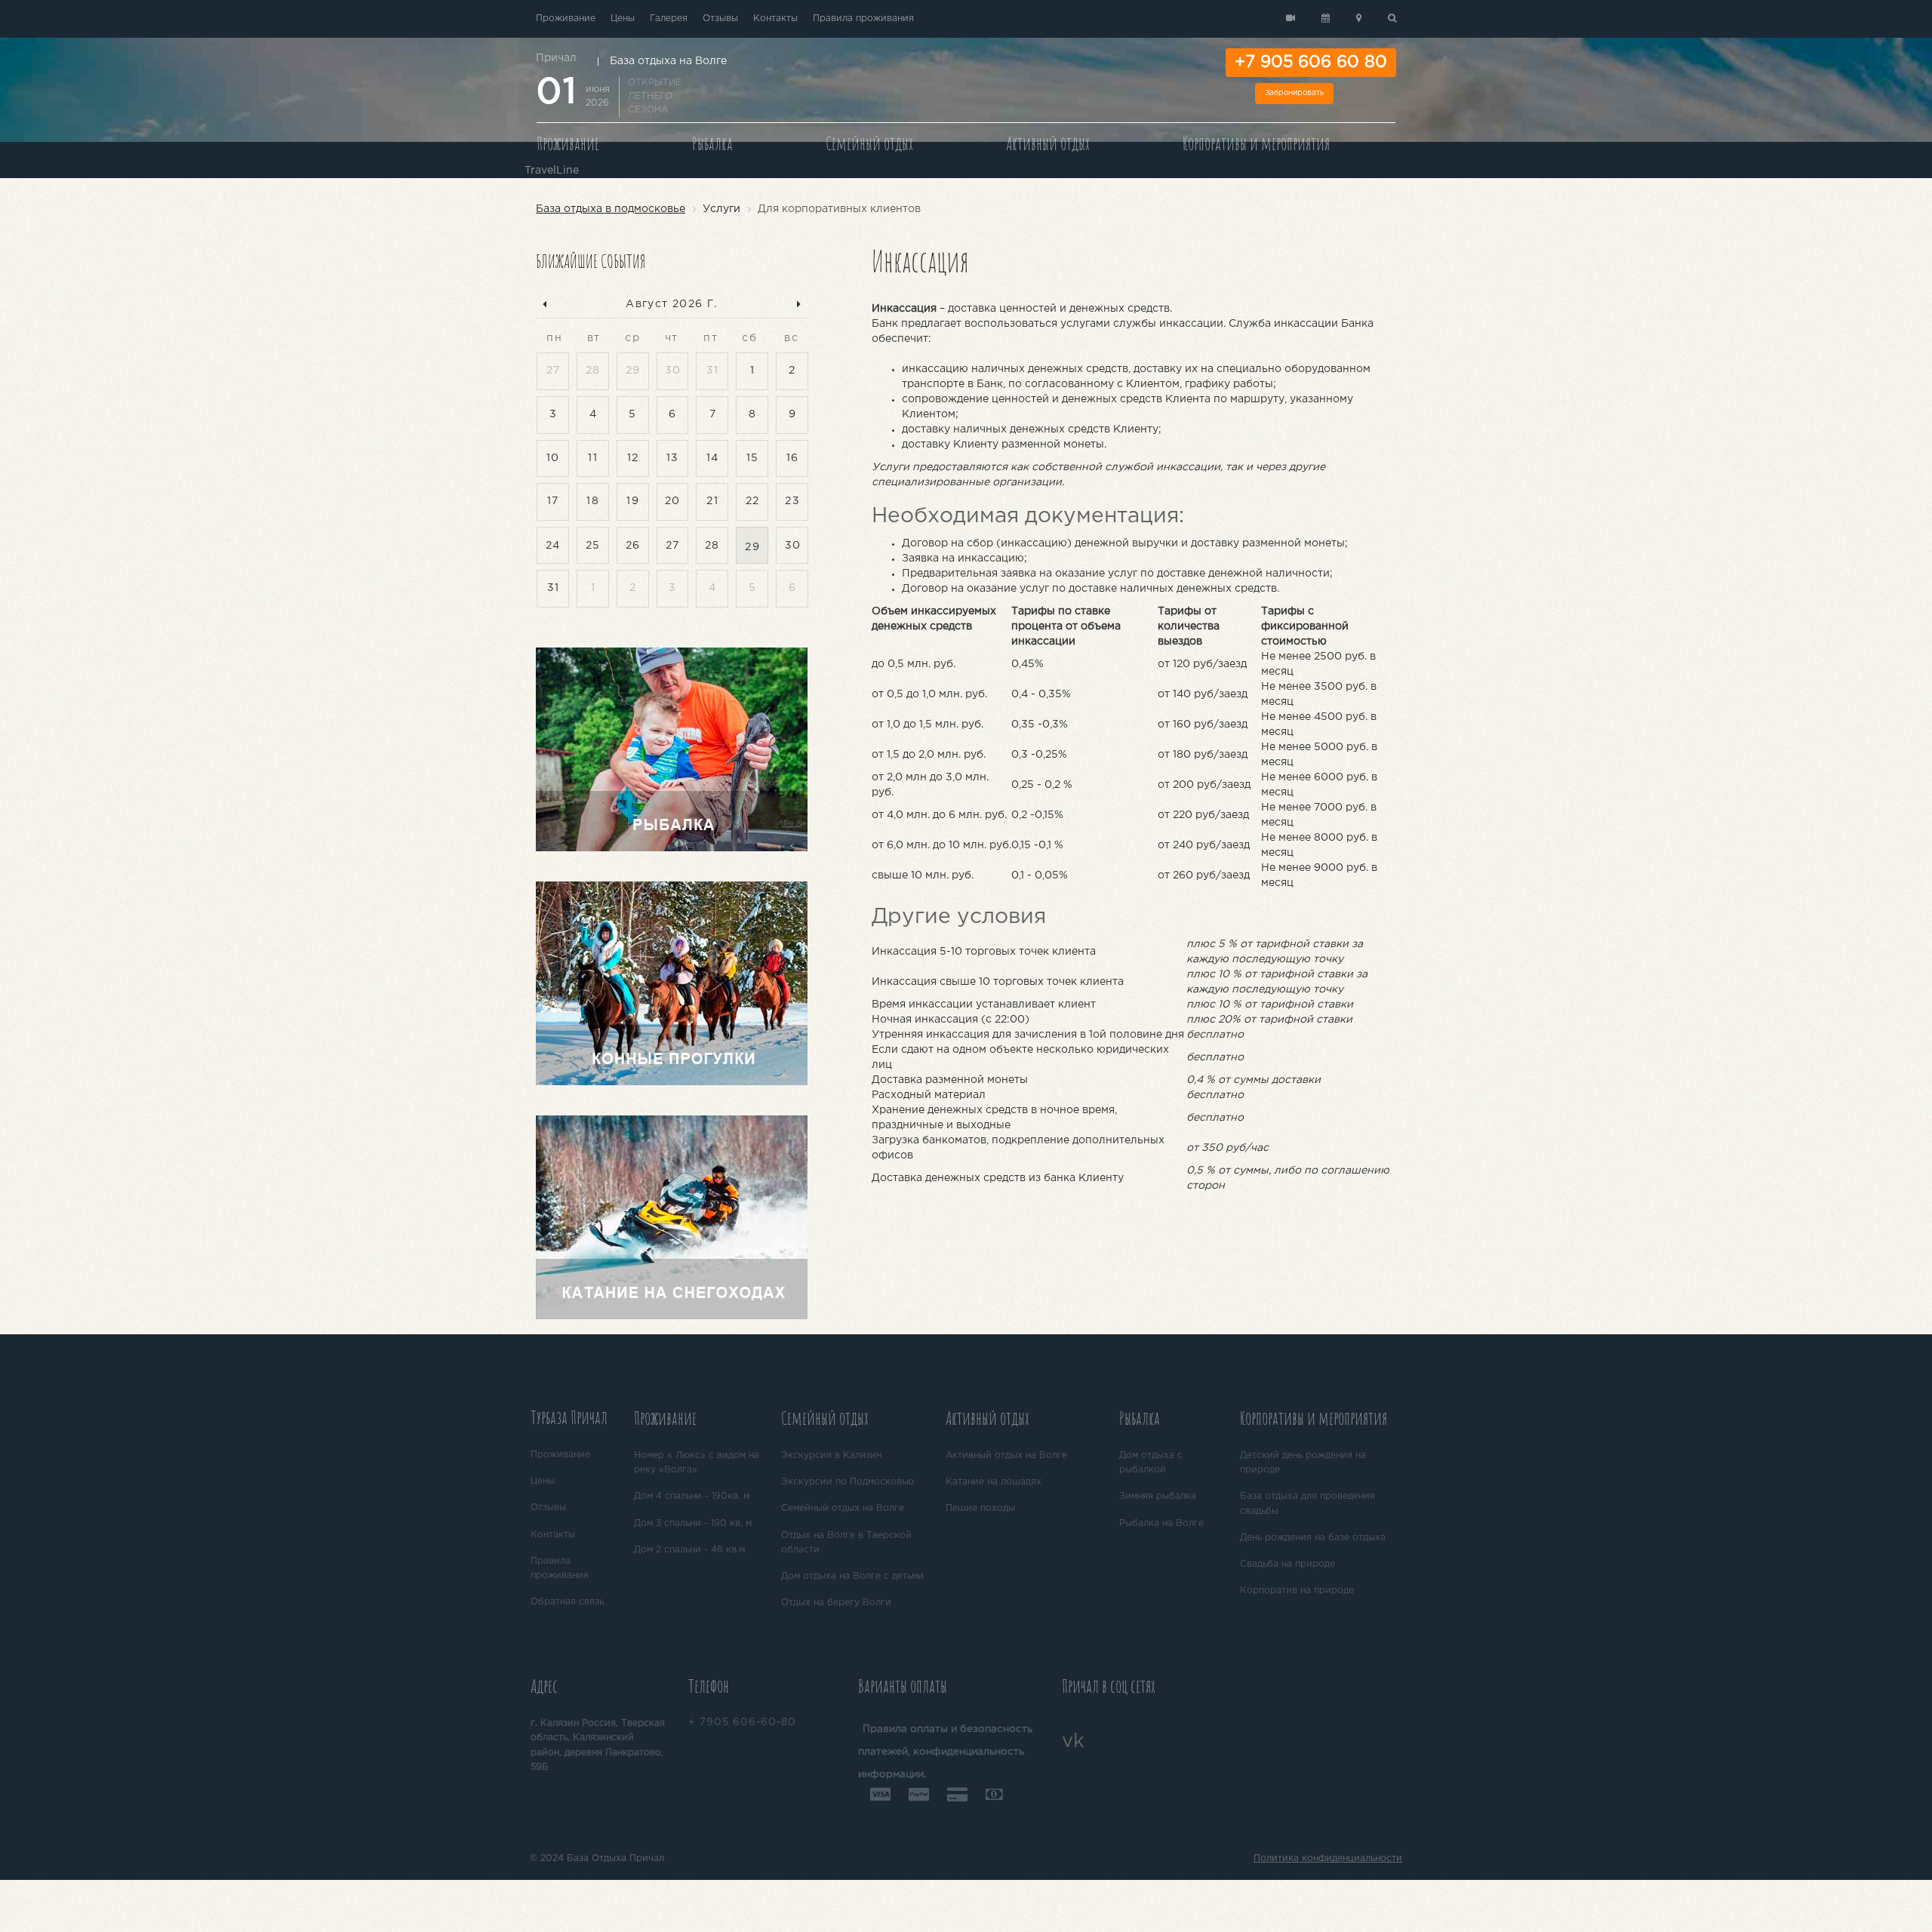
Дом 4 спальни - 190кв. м (692, 1496)
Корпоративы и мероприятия (1256, 143)
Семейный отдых (869, 143)
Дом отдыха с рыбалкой (1151, 1463)
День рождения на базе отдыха (1313, 1538)
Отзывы (720, 18)
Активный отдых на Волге (1006, 1455)
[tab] (576, 1420)
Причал (556, 58)
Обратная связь (567, 1602)
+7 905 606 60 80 (1311, 63)
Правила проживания (863, 18)
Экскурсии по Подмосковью (848, 1482)
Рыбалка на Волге (1161, 1523)
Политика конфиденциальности (1328, 1858)
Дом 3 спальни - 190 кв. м (693, 1523)
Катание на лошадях (994, 1482)
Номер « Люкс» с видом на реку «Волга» (697, 1463)
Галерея (669, 18)
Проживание (566, 18)
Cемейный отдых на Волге (843, 1508)
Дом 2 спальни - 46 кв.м (689, 1550)
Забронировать (1294, 93)
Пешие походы (980, 1508)
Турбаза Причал (569, 1417)
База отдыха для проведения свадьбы (1307, 1503)
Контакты (775, 18)
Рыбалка (712, 143)
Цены (623, 18)
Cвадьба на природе (1287, 1564)
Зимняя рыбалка (1158, 1496)
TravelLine (552, 171)
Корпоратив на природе (1297, 1591)
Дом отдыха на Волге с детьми (852, 1576)
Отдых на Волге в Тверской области (846, 1543)
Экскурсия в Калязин (831, 1455)
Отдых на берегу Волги (836, 1603)
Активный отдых (1048, 143)
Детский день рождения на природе (1303, 1463)
